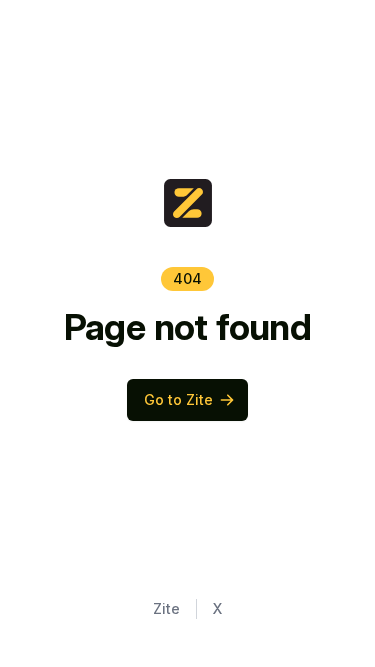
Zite (166, 608)
